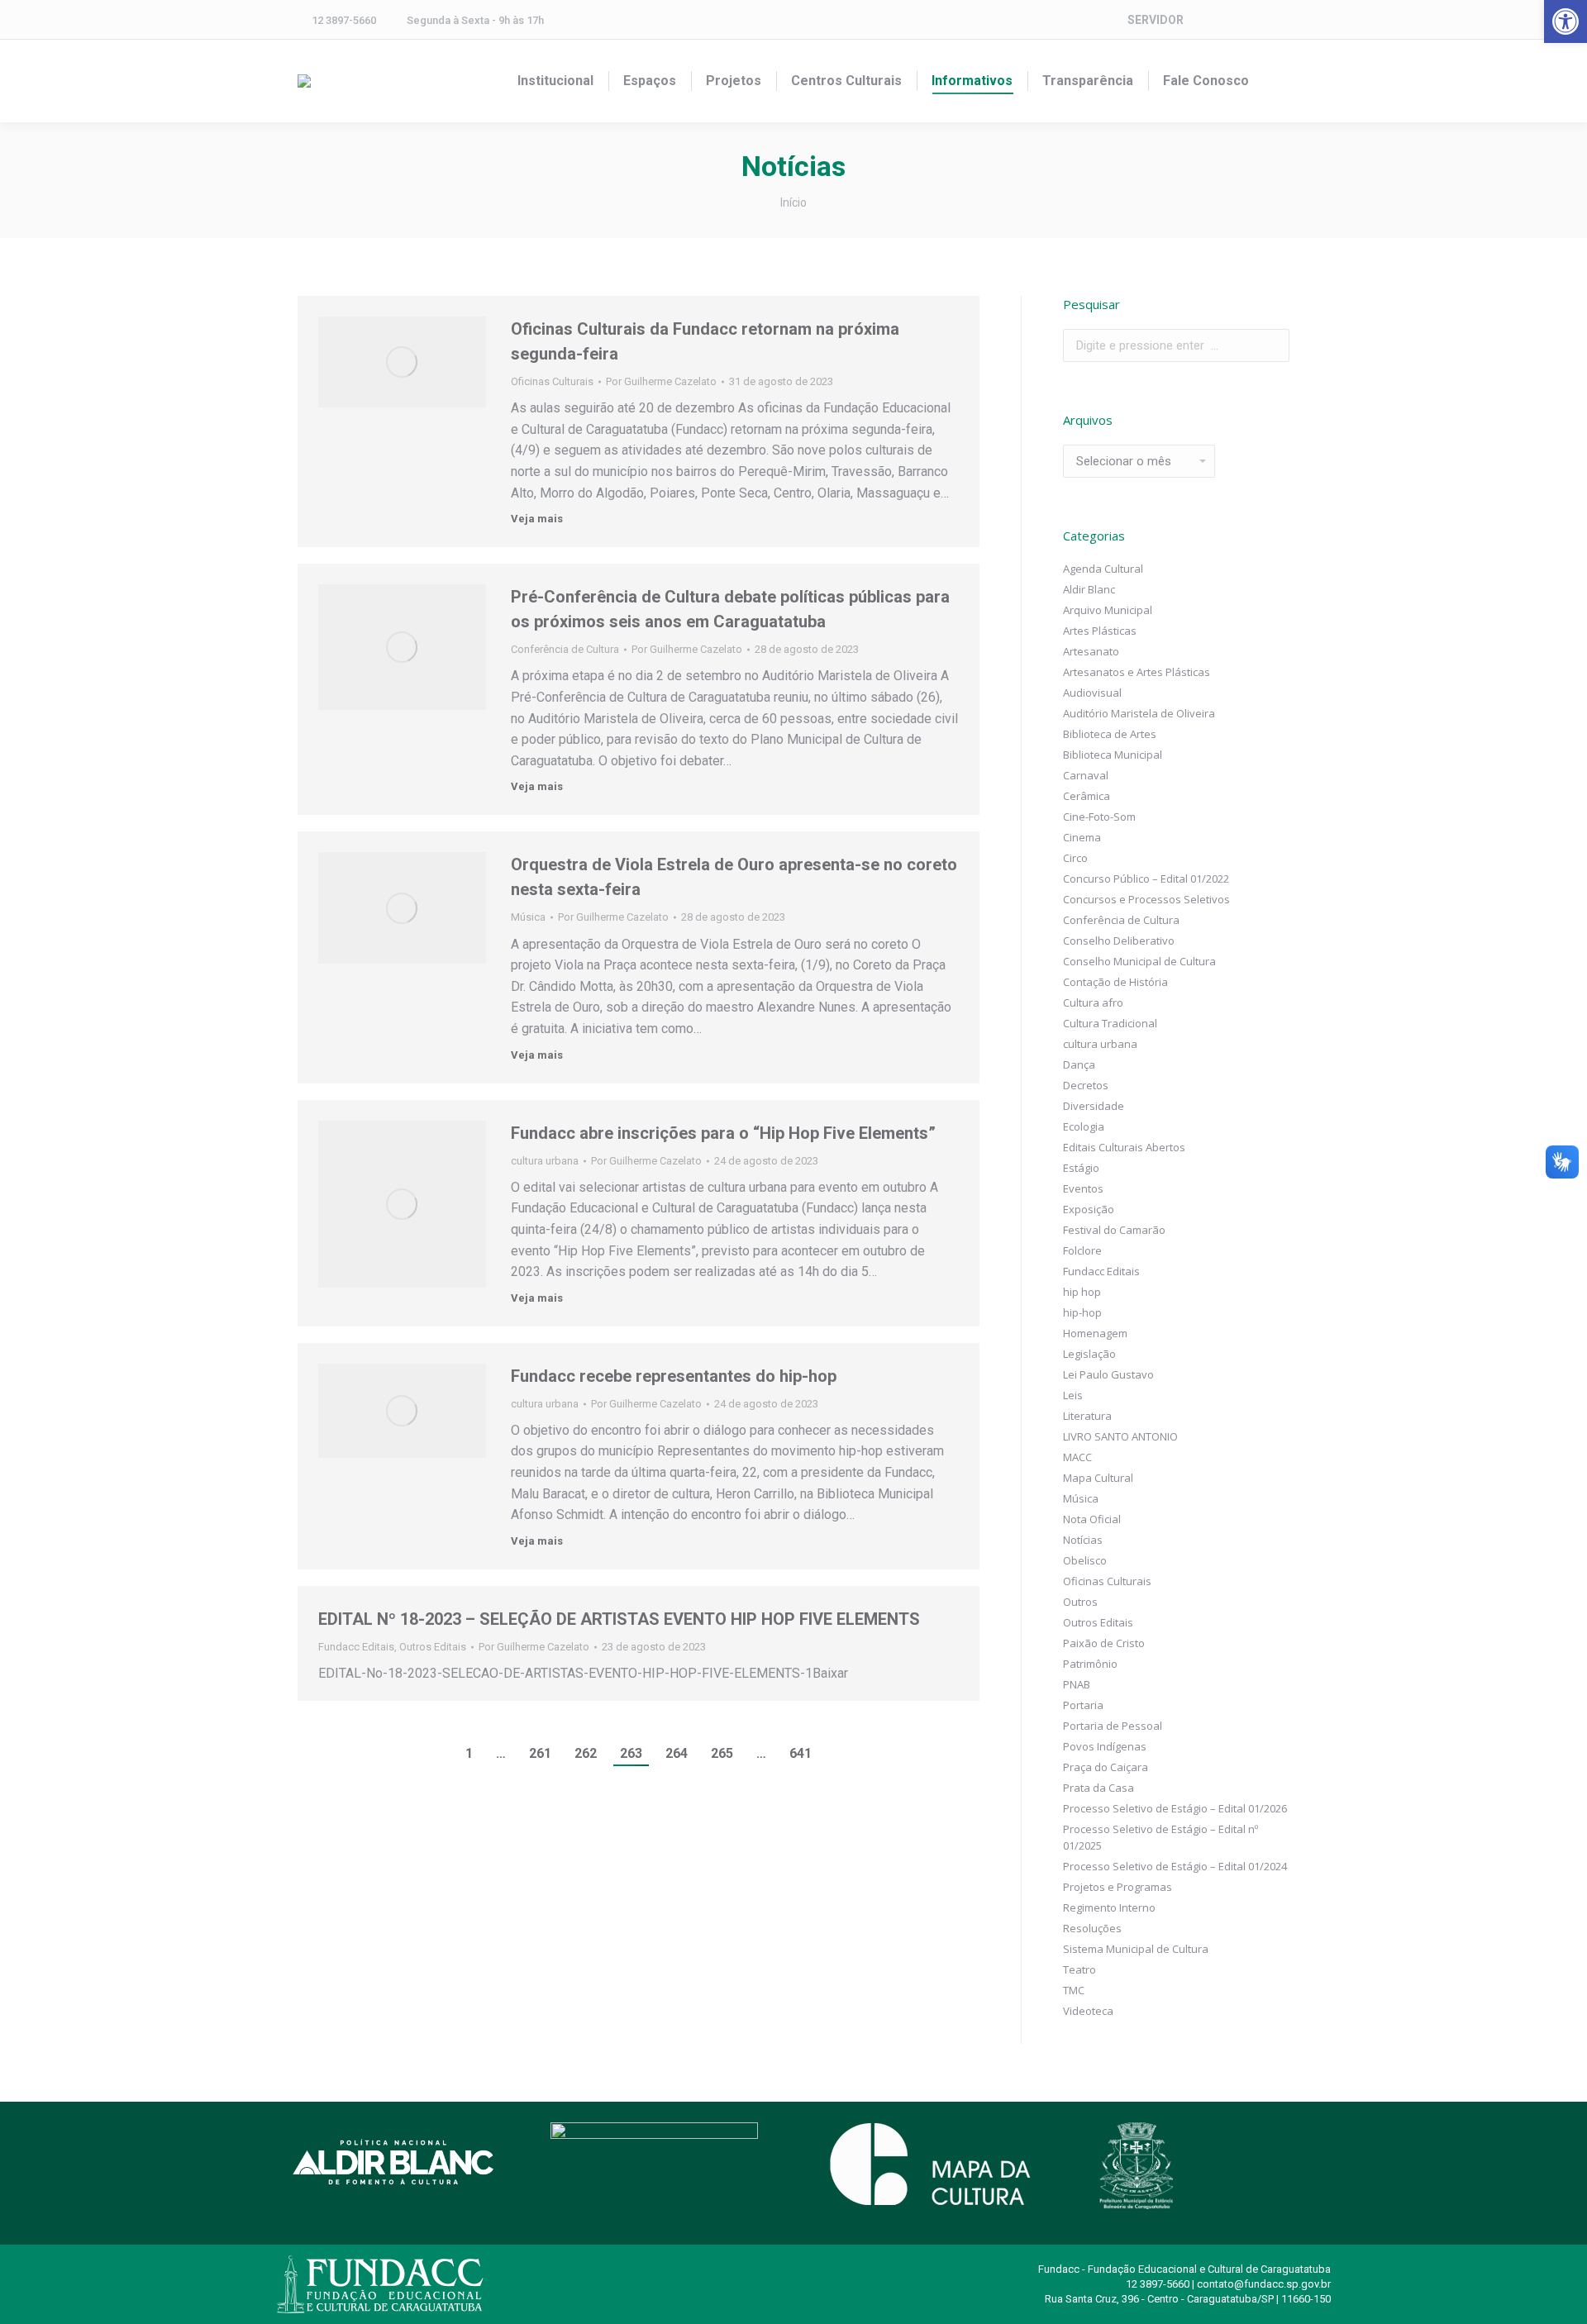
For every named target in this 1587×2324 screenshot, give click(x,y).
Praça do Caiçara (1106, 1767)
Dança (1079, 1064)
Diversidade (1094, 1106)
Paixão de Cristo (1104, 1643)
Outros (1080, 1602)
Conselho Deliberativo (1119, 941)
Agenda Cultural (1103, 569)
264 (677, 1753)
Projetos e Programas (1118, 1887)
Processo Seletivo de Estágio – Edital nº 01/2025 (1160, 1837)
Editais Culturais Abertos (1124, 1147)
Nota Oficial (1092, 1519)
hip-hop (1082, 1312)
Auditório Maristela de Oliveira (1139, 713)
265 (722, 1753)
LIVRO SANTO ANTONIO (1120, 1436)
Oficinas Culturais (552, 381)
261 (540, 1753)
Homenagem (1095, 1333)
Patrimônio (1090, 1664)
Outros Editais (433, 1647)
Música (528, 917)
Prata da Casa (1099, 1788)
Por (661, 381)
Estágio (1081, 1168)
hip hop (1082, 1292)
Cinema (1082, 837)
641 (801, 1753)
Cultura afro (1093, 1002)
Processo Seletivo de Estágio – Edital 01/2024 (1175, 1866)
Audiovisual (1092, 693)
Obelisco (1085, 1560)
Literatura (1087, 1416)
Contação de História (1115, 982)
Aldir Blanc (1089, 589)
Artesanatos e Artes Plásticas (1137, 672)
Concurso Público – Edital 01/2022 (1146, 879)
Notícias (1083, 1540)
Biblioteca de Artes (1110, 734)
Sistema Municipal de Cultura (1136, 1949)
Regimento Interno (1109, 1907)
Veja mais (537, 519)
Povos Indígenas (1105, 1746)
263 (631, 1753)
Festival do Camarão (1114, 1230)
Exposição (1089, 1209)
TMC (1074, 1990)
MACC (1077, 1457)
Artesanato (1091, 651)
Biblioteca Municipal (1113, 755)
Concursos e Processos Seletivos (1146, 899)
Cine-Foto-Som (1099, 817)
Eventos (1083, 1188)
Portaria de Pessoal (1113, 1726)
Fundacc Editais (356, 1647)
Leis (1073, 1395)
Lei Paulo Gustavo (1108, 1374)
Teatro (1079, 1969)
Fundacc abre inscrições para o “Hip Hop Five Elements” (723, 1133)
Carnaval (1086, 775)
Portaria (1083, 1705)
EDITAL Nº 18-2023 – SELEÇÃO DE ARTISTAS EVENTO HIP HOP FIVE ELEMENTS (619, 1619)
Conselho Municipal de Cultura (1139, 961)
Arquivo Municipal (1108, 610)
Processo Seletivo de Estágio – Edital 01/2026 (1175, 1808)
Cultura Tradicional (1110, 1023)
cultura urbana (545, 1161)
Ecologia (1084, 1126)
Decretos (1086, 1085)
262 (586, 1753)
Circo (1075, 858)
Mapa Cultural (1098, 1478)
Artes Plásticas (1100, 631)
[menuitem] (555, 81)
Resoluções (1092, 1928)
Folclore (1082, 1250)
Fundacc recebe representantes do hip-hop (674, 1376)
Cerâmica (1087, 796)
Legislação (1089, 1354)
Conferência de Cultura (565, 649)
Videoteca (1088, 2011)
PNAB (1077, 1684)
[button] (1566, 21)
